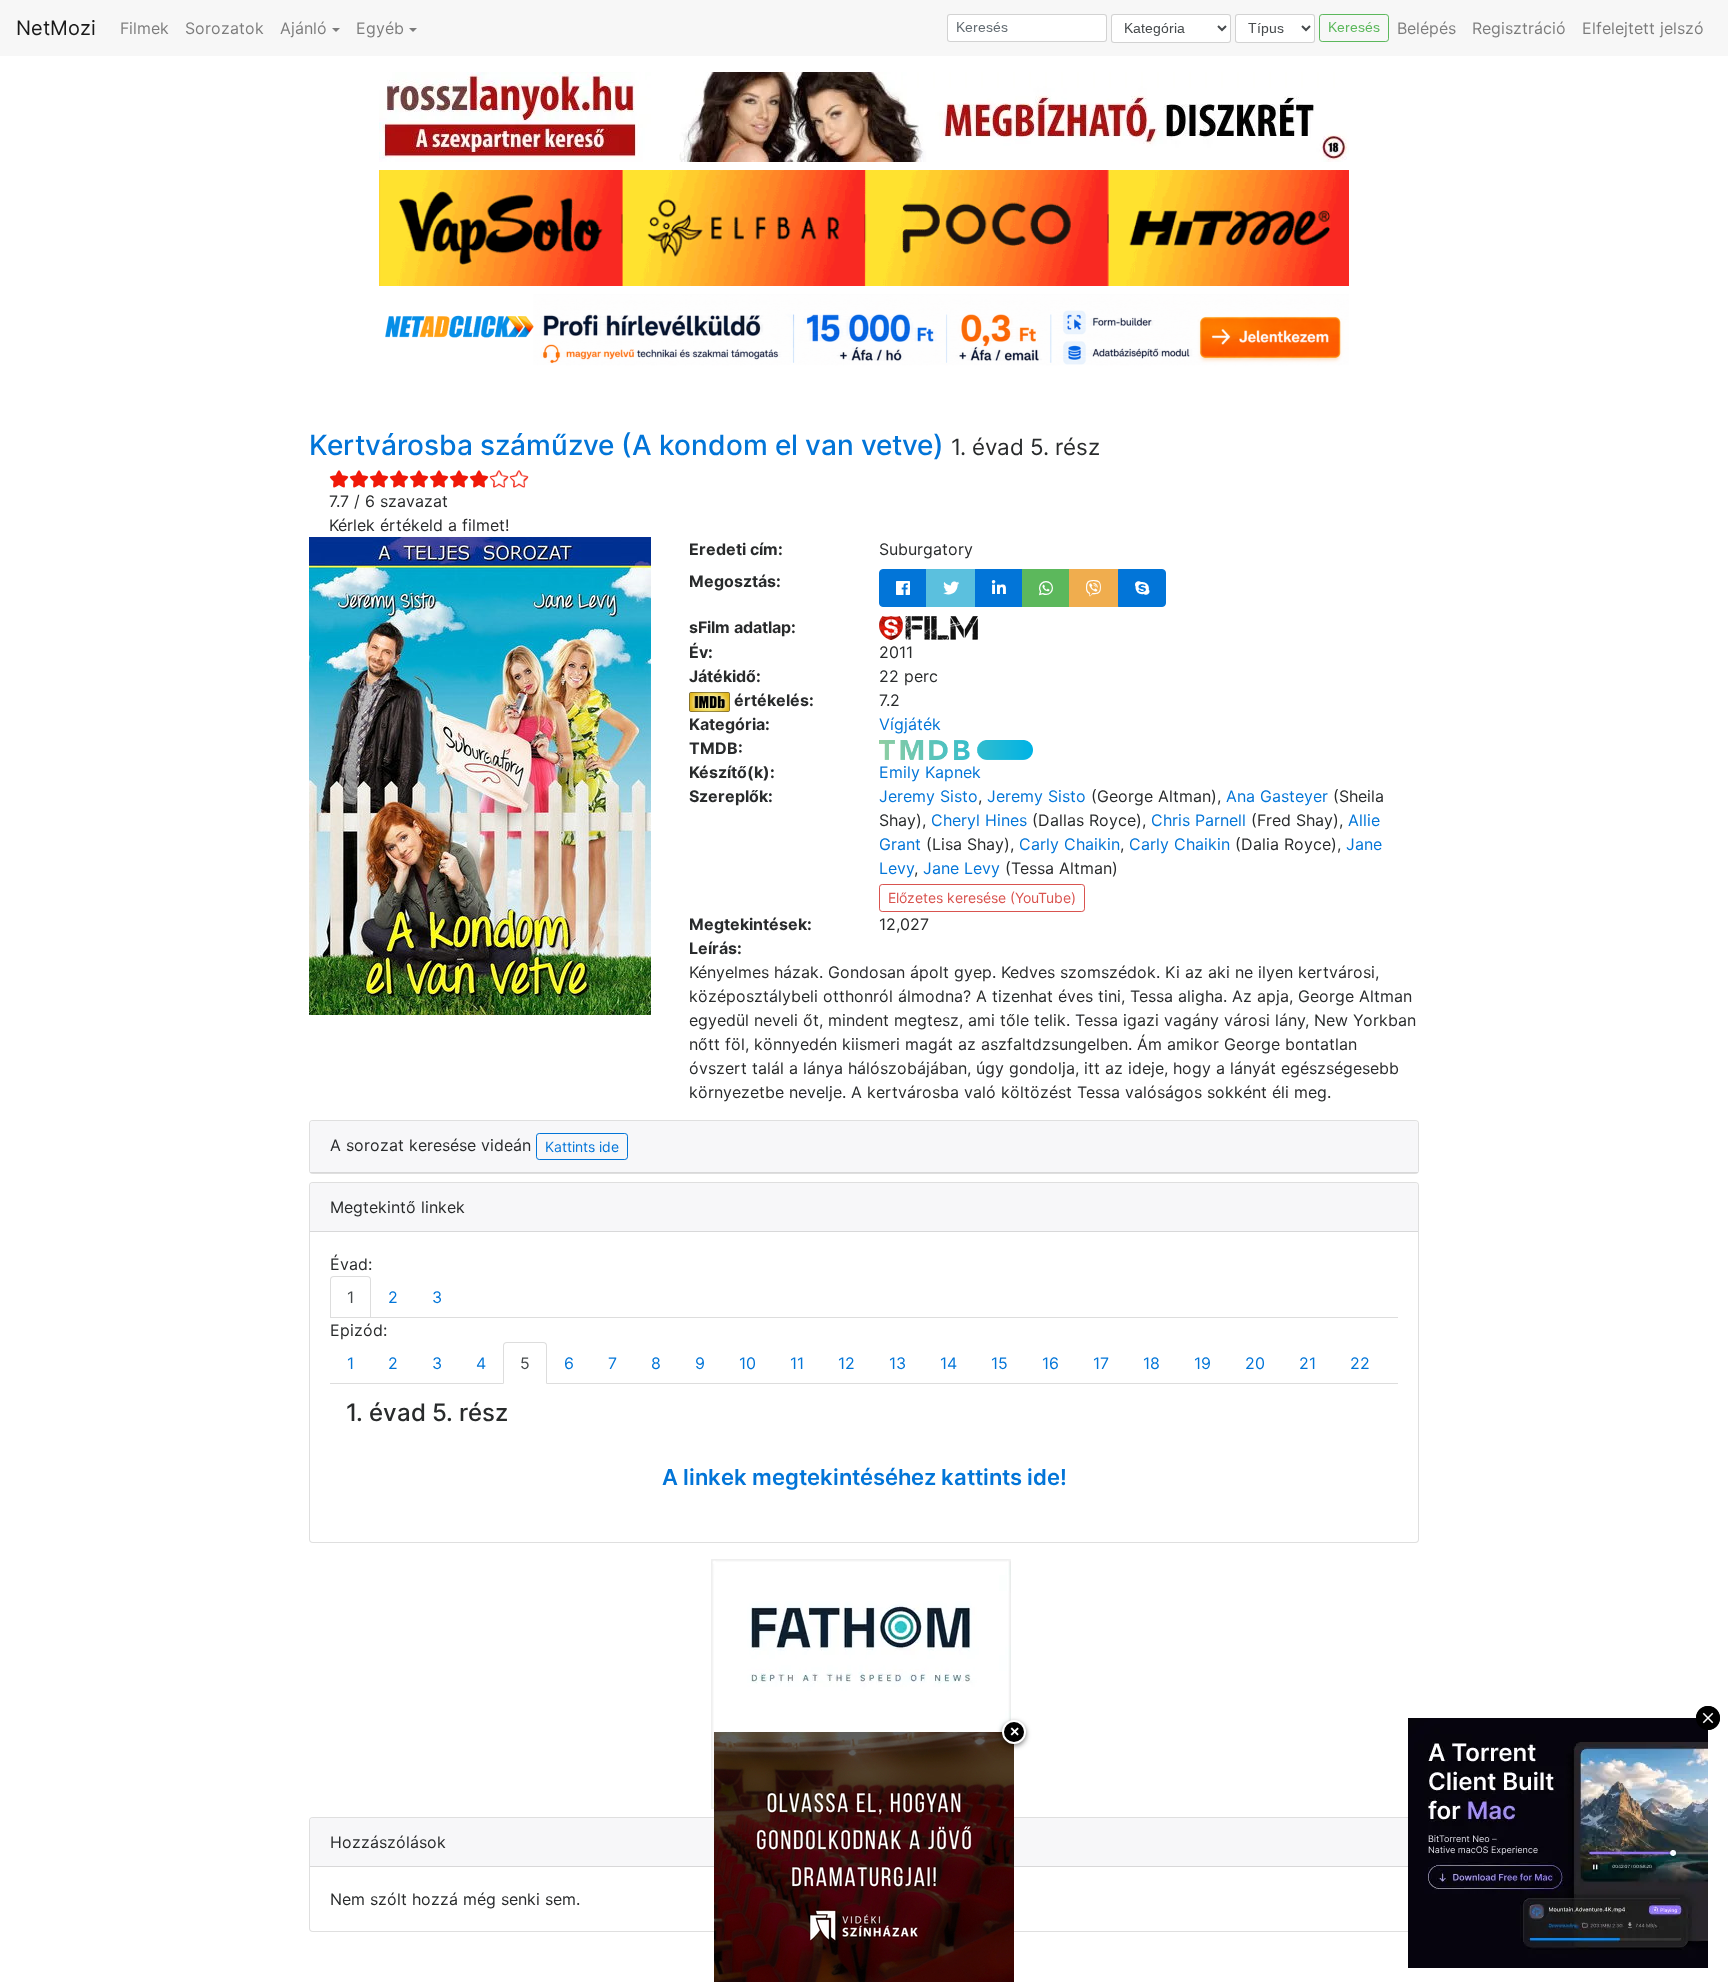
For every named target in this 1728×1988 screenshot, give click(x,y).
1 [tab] (350, 1297)
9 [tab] (700, 1363)
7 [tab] (612, 1363)
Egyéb (380, 28)
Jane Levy (961, 868)
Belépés (1426, 28)
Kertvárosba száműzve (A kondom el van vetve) (630, 445)
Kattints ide (582, 1146)
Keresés (1354, 27)
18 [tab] (1151, 1363)
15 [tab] (999, 1363)
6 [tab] (569, 1363)
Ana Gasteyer (1277, 796)
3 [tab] (437, 1297)
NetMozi (56, 28)
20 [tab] (1255, 1363)
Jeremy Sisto (928, 796)
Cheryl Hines (979, 820)
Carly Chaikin (1069, 844)
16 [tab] (1050, 1363)
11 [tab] (797, 1363)
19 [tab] (1202, 1363)
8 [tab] (656, 1363)
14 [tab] (948, 1363)
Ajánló (303, 28)
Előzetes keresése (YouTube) (982, 897)
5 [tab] (525, 1363)
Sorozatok (224, 28)
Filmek (144, 28)
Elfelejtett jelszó (1643, 28)
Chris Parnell (1198, 820)
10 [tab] (747, 1363)
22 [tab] (1360, 1363)
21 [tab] (1307, 1363)
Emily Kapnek (930, 772)
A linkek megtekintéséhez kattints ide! (864, 1477)
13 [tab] (897, 1363)
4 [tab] (481, 1363)
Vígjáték (910, 724)
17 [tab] (1101, 1363)
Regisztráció (1519, 28)
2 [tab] (393, 1297)
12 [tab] (846, 1363)
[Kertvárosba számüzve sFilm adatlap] (928, 627)
